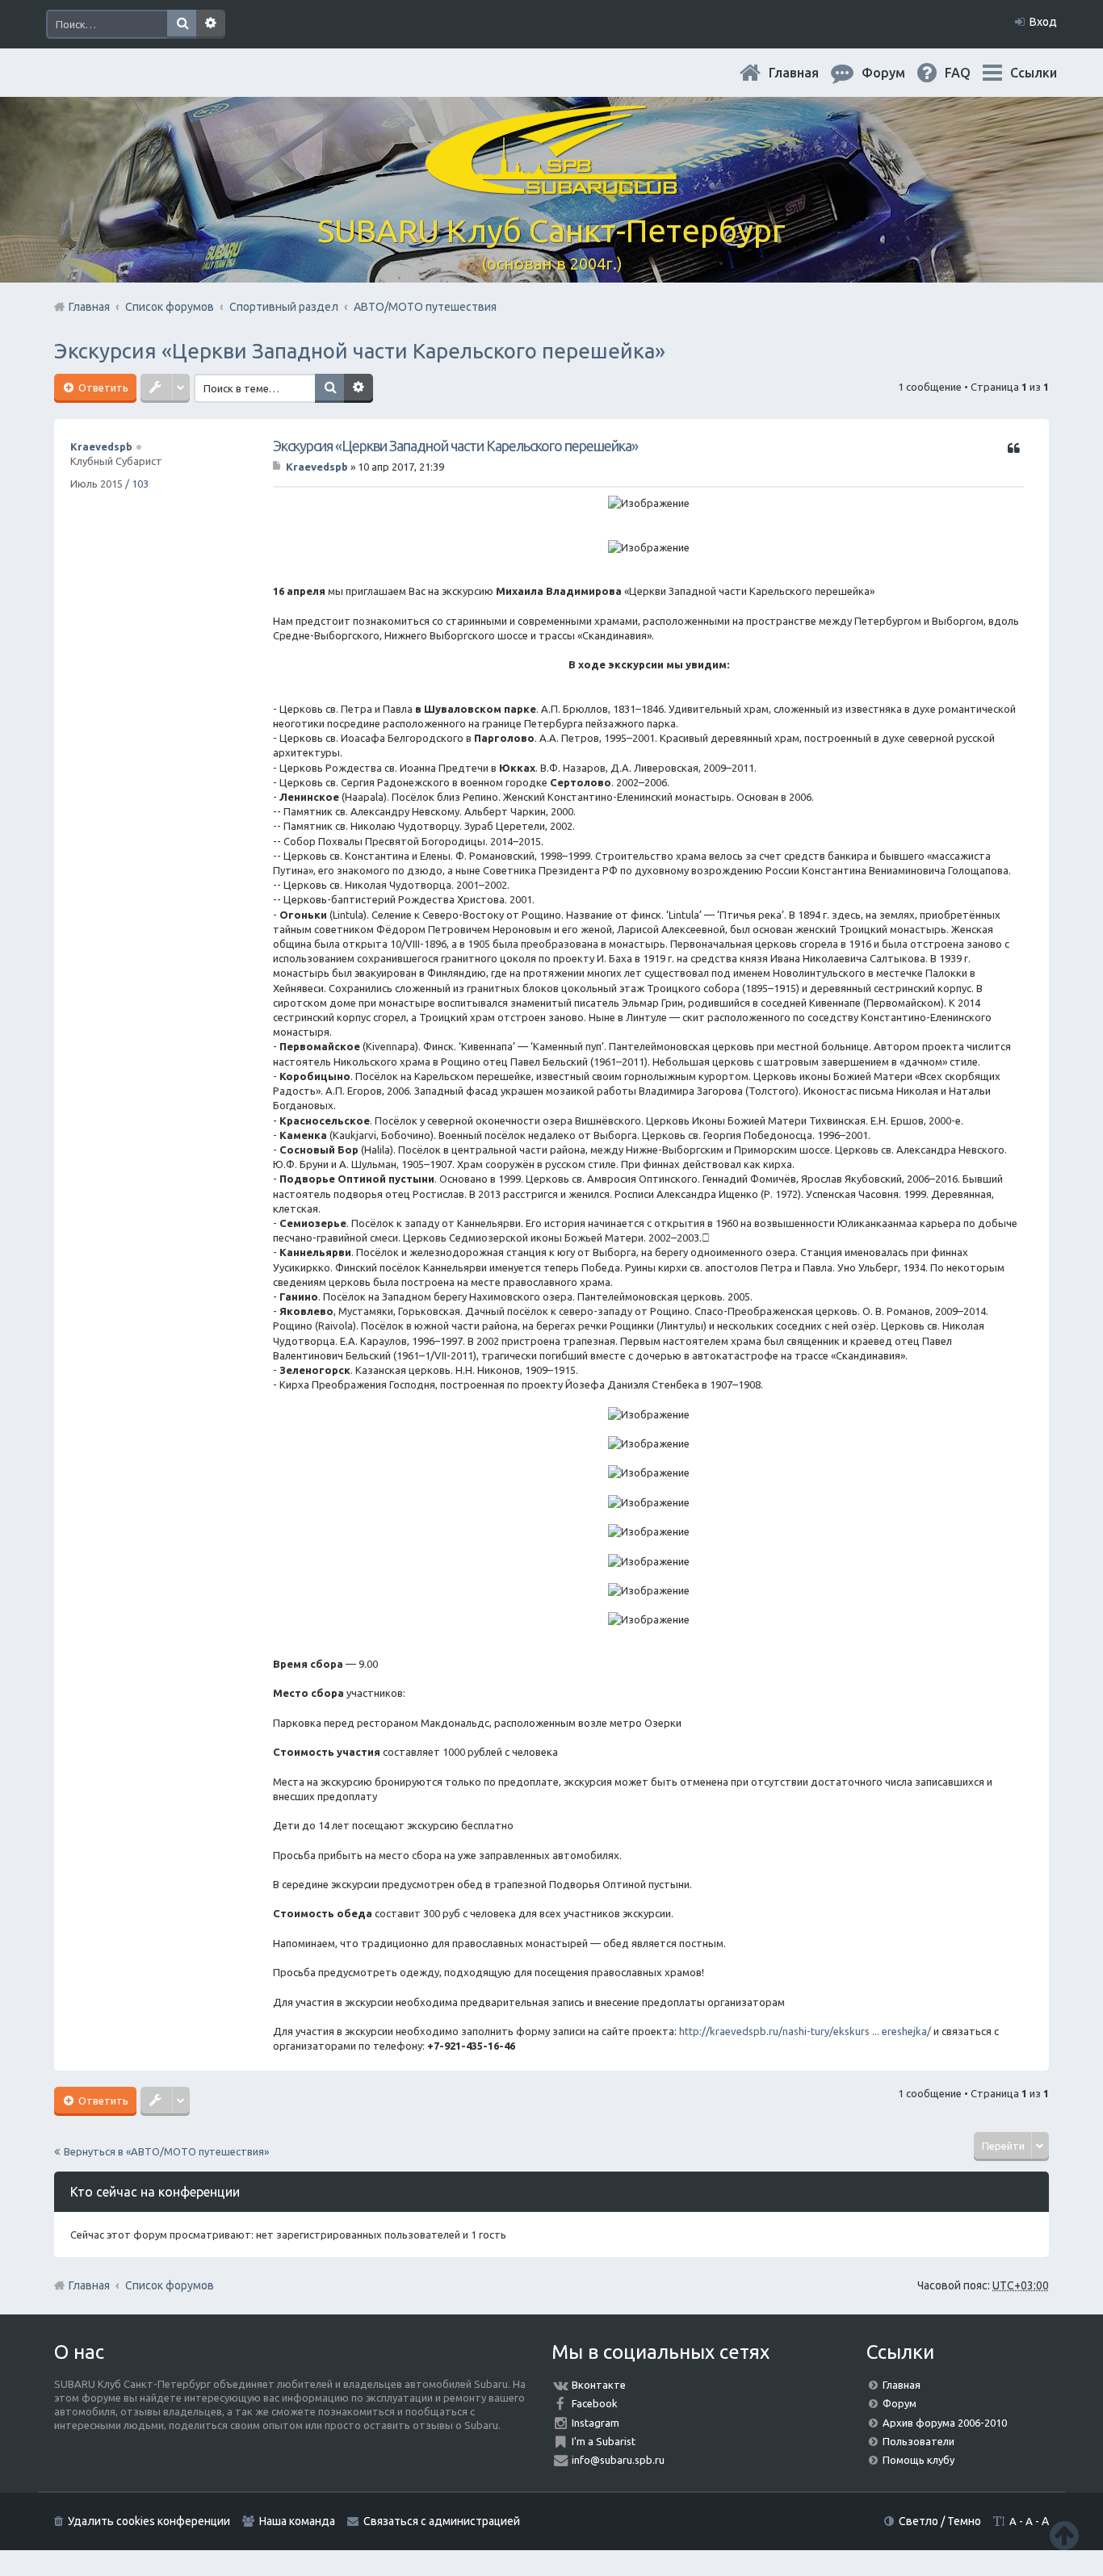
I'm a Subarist (604, 2441)
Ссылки (1034, 73)
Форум (900, 2403)
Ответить (102, 387)
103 (140, 484)
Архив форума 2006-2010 (945, 2423)
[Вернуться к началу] (1064, 2535)
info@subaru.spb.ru (618, 2460)
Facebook (595, 2403)
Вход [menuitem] (1043, 22)
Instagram (596, 2423)
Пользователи (918, 2441)
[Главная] (551, 185)
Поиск (182, 24)
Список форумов (170, 2285)
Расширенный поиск (211, 24)
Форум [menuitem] (896, 73)
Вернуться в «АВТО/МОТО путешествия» (166, 2151)
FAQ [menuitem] (971, 73)
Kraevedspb (101, 446)
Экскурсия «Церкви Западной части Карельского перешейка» (360, 351)
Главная (807, 73)
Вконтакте (599, 2385)
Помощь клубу (918, 2460)
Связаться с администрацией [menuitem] (442, 2521)
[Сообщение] (278, 467)
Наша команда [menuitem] (297, 2521)
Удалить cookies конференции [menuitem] (149, 2521)
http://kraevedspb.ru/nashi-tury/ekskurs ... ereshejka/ (805, 2031)
